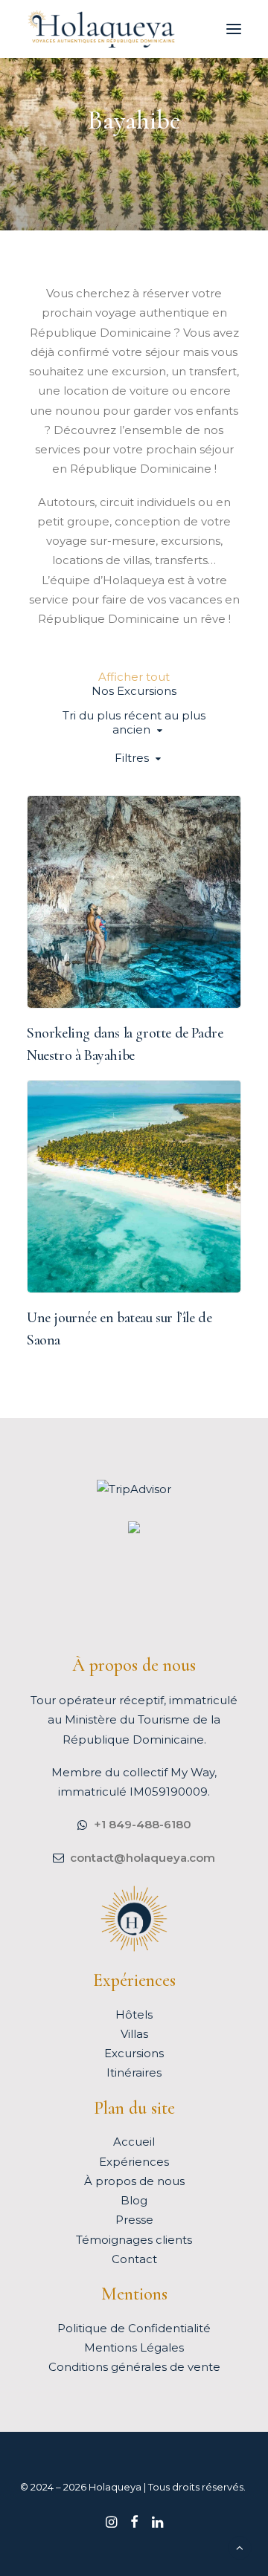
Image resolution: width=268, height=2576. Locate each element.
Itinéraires (134, 2072)
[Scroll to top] (240, 2547)
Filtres (132, 758)
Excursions (134, 2053)
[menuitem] (134, 677)
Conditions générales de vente (134, 2367)
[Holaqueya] (101, 29)
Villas (134, 2034)
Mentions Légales (134, 2347)
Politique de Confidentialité (134, 2328)
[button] (234, 29)
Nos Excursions (88, 978)
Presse (134, 2220)
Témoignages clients (134, 2240)
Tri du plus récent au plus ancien (134, 722)
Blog (134, 2200)
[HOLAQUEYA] (134, 1529)
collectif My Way (169, 1772)
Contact (134, 2259)
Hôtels (134, 2014)
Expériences (134, 2162)
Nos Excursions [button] (134, 691)
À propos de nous (134, 2181)
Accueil (134, 2142)
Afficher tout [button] (134, 677)
